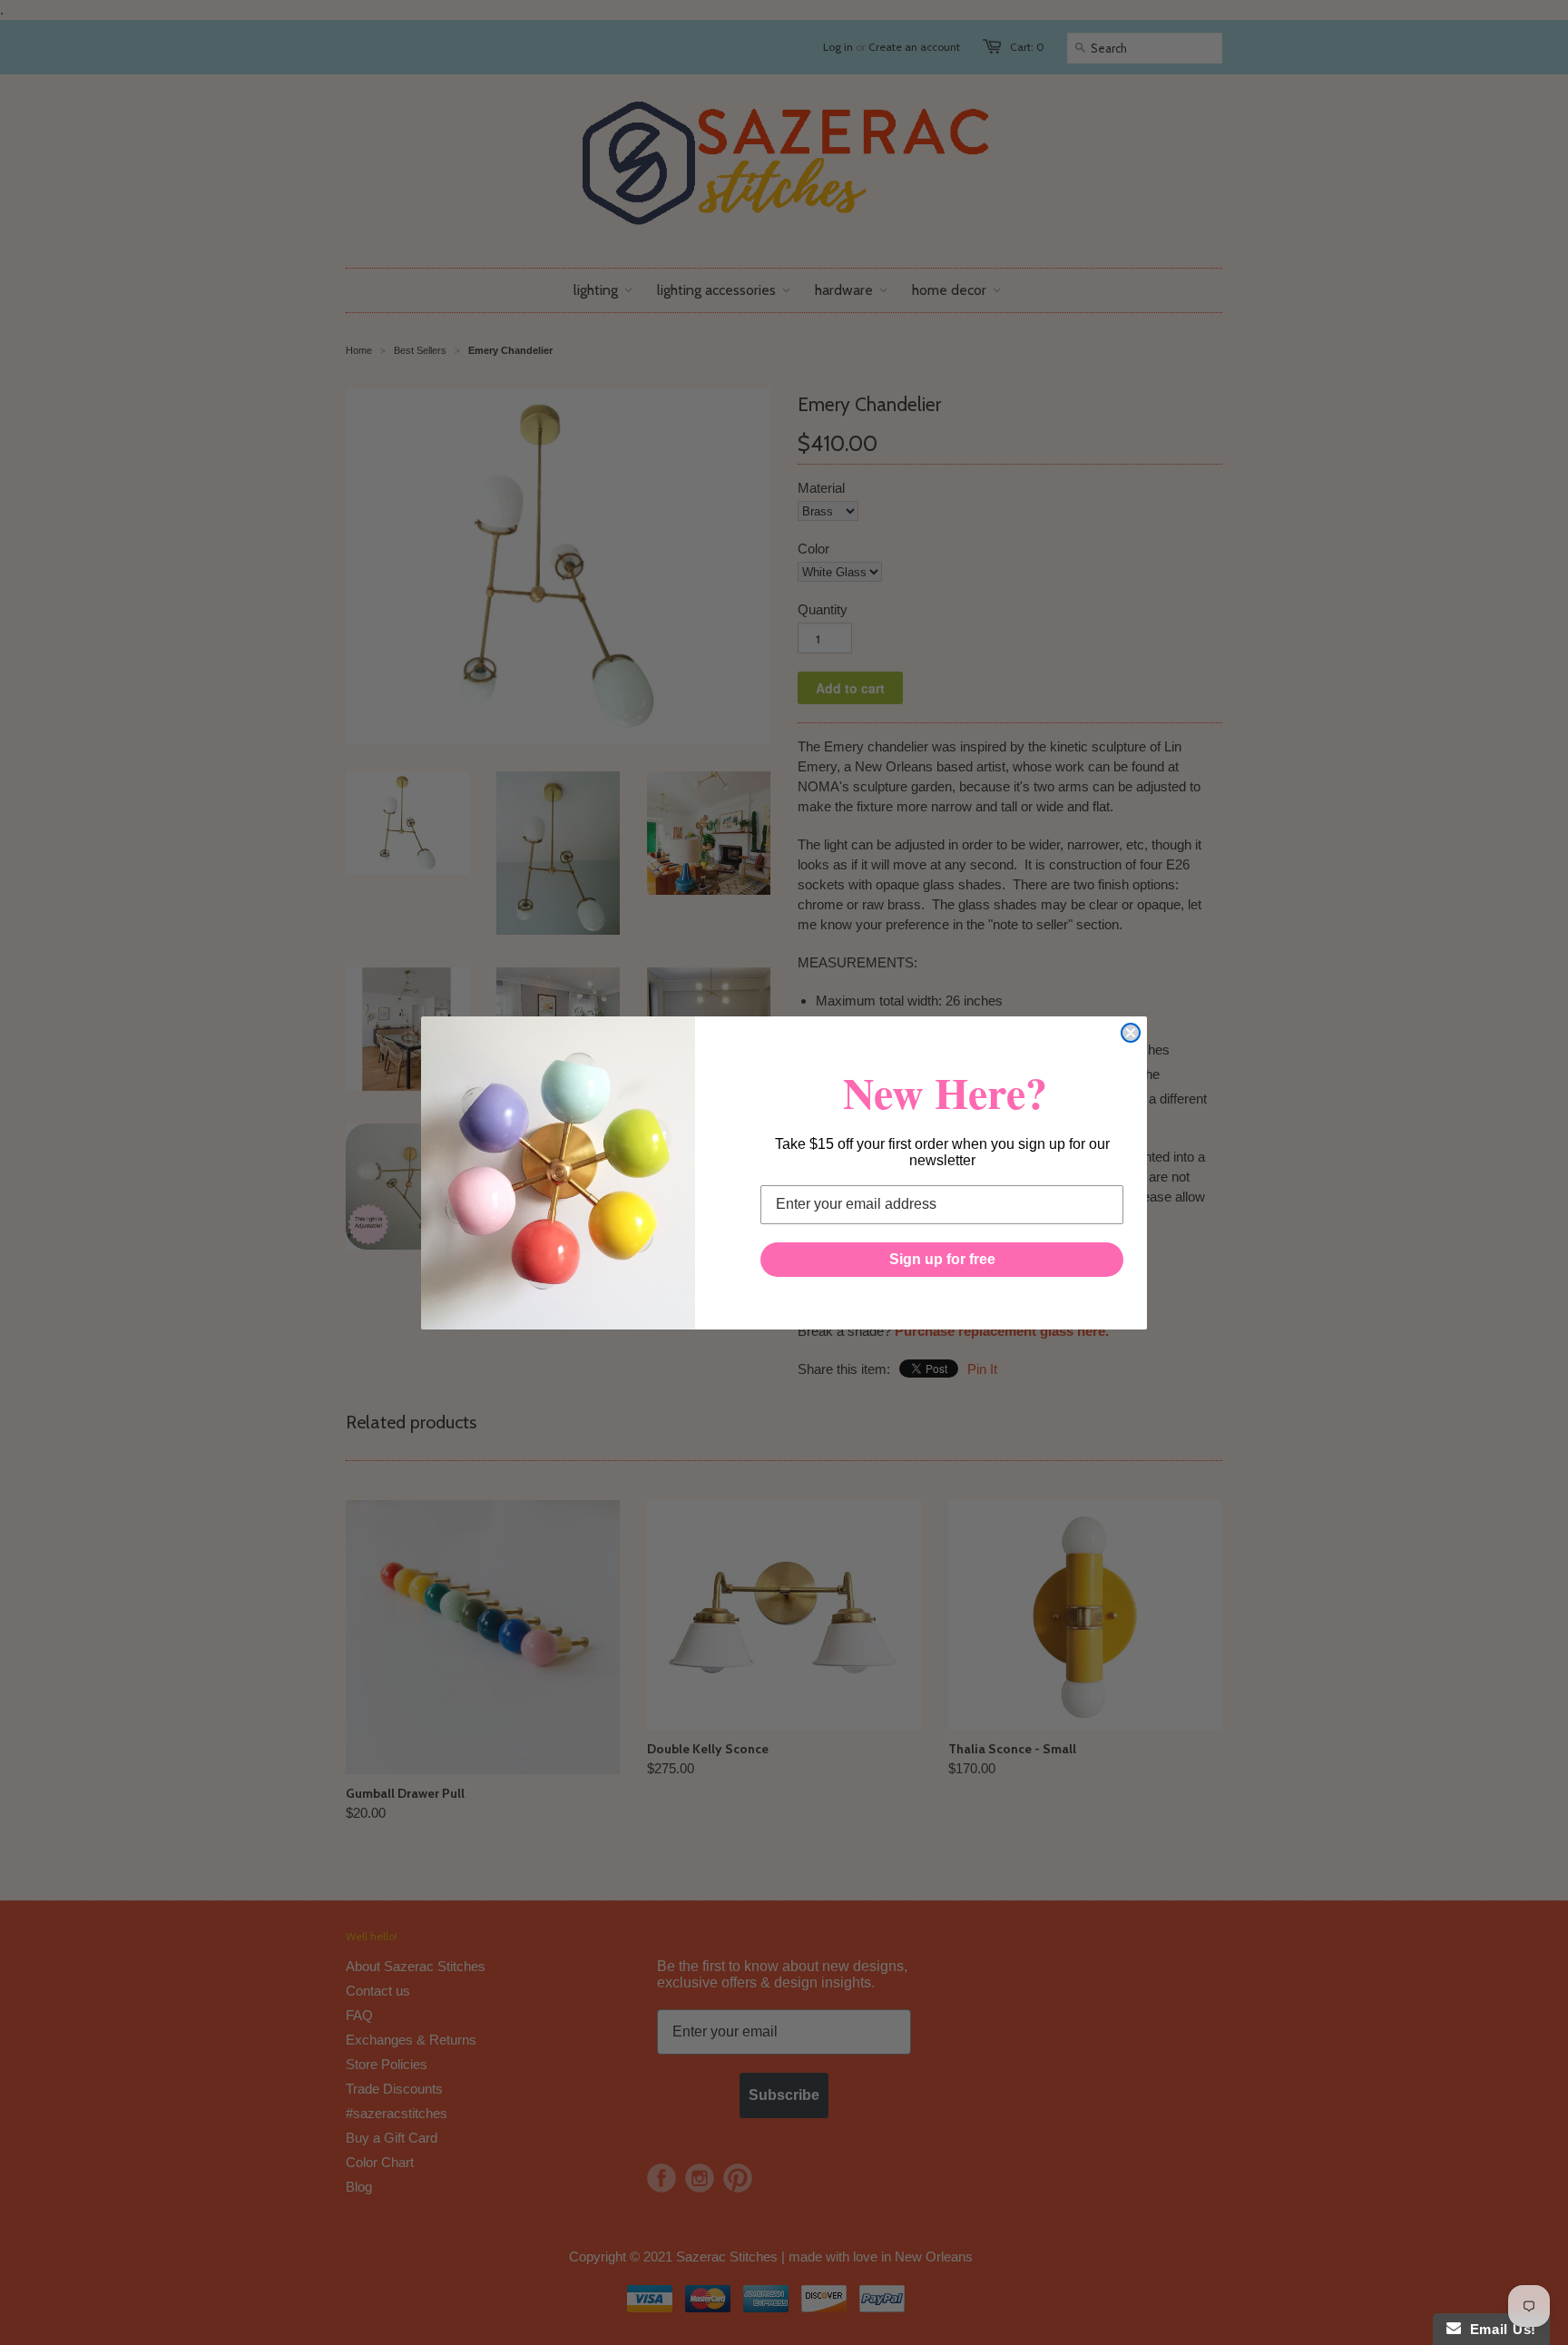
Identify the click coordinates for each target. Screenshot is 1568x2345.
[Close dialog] (1131, 1033)
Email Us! (1499, 2329)
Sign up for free (942, 1259)
